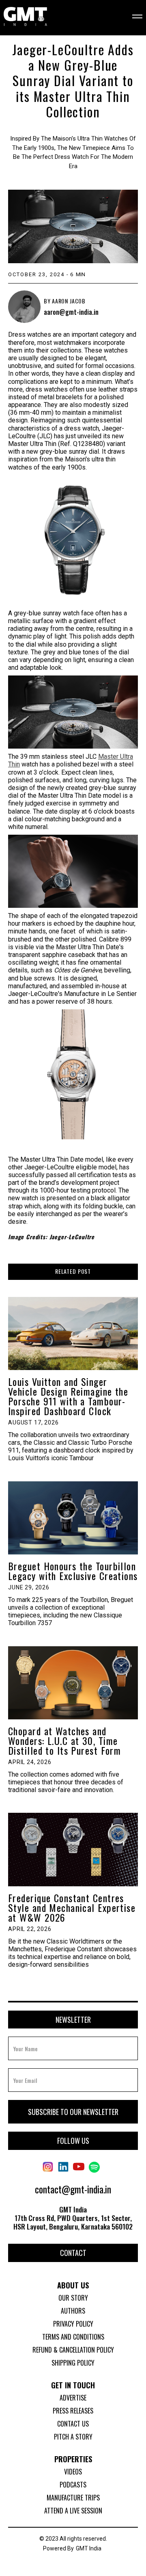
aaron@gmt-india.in (71, 312)
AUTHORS (73, 2311)
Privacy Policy (73, 2324)
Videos (73, 2472)
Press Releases (73, 2411)
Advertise (73, 2398)
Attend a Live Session (73, 2511)
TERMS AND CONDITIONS (73, 2337)
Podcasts (73, 2485)
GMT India (89, 2548)
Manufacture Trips (73, 2498)
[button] (132, 17)
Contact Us (73, 2424)
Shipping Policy (73, 2363)
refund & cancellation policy (73, 2350)
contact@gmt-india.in (73, 2189)
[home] (25, 17)
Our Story (73, 2298)
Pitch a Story (73, 2437)
